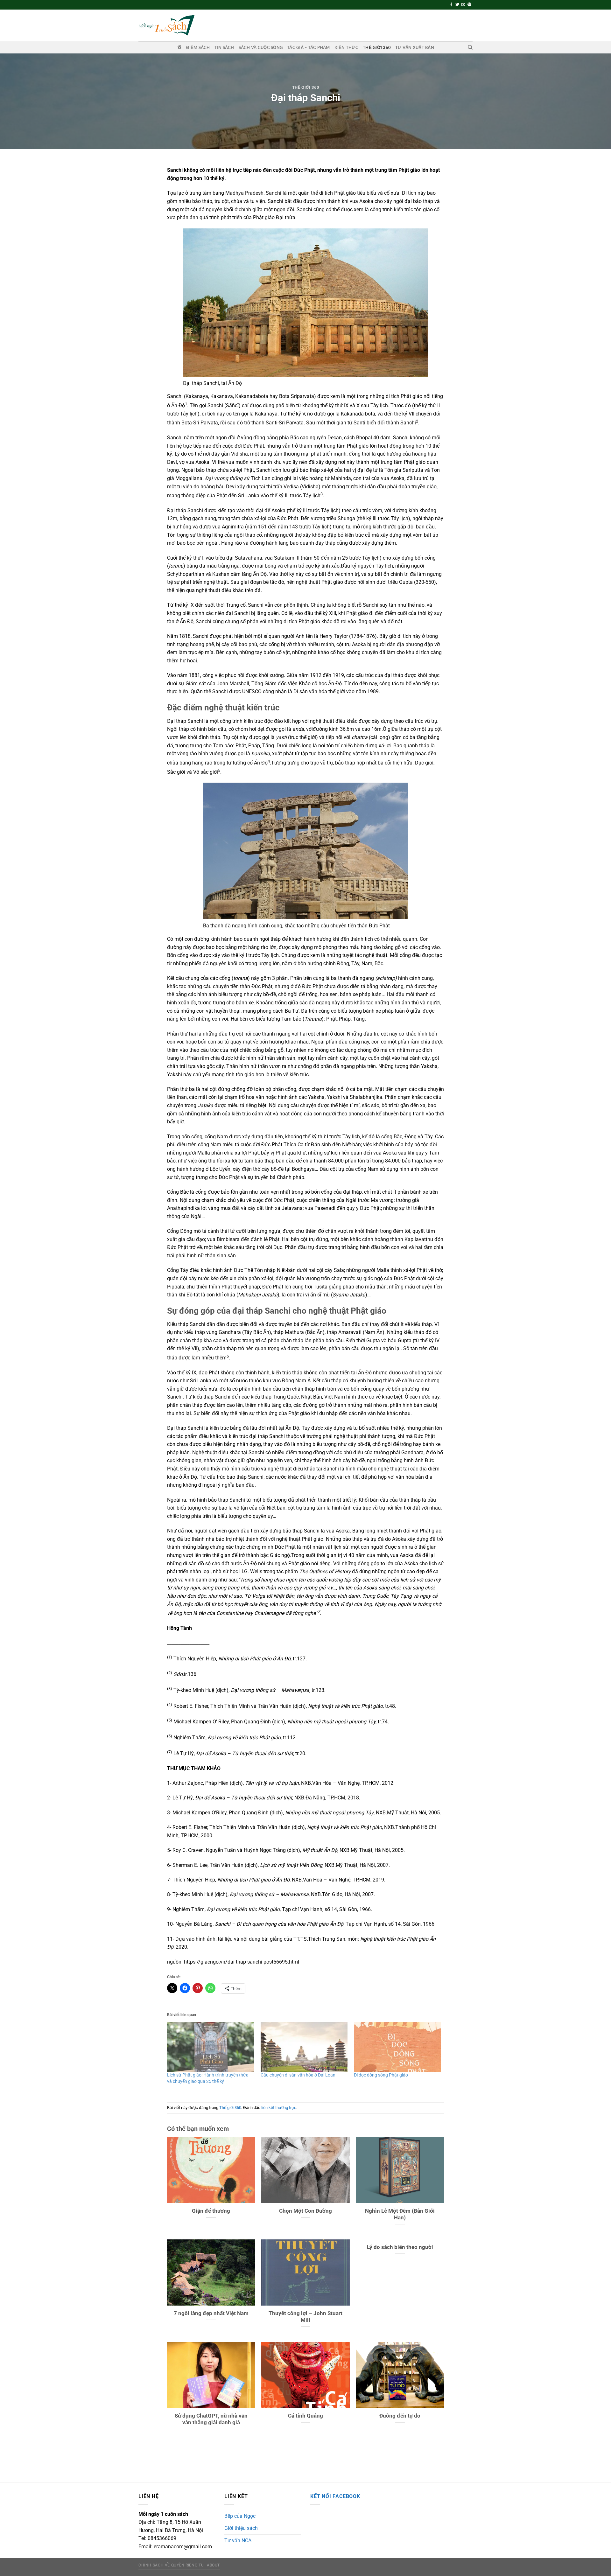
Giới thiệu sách (241, 2528)
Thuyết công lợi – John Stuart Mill (305, 2317)
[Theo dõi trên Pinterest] (469, 5)
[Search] (470, 47)
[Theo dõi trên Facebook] (451, 5)
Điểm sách (198, 47)
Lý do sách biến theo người (400, 2247)
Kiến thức (346, 47)
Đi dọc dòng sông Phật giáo (381, 2075)
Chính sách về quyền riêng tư (171, 2565)
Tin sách (224, 47)
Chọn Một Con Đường (305, 2211)
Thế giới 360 (377, 47)
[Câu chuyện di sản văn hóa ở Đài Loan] (304, 2047)
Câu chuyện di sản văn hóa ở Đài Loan (298, 2075)
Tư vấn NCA (238, 2541)
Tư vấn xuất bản (415, 47)
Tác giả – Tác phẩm (309, 47)
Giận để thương (211, 2211)
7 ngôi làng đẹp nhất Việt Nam (211, 2313)
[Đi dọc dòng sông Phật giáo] (397, 2047)
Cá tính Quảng (305, 2416)
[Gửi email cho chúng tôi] (463, 5)
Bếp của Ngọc (240, 2516)
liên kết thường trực (279, 2108)
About (213, 2565)
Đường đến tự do (400, 2416)
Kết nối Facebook (335, 2496)
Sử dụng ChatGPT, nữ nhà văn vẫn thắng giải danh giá (211, 2419)
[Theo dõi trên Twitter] (457, 5)
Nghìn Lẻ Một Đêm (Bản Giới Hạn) (400, 2214)
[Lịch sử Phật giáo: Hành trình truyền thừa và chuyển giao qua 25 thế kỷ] (211, 2047)
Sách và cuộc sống (261, 47)
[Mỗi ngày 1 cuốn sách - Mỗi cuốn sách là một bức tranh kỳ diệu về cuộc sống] (166, 25)
